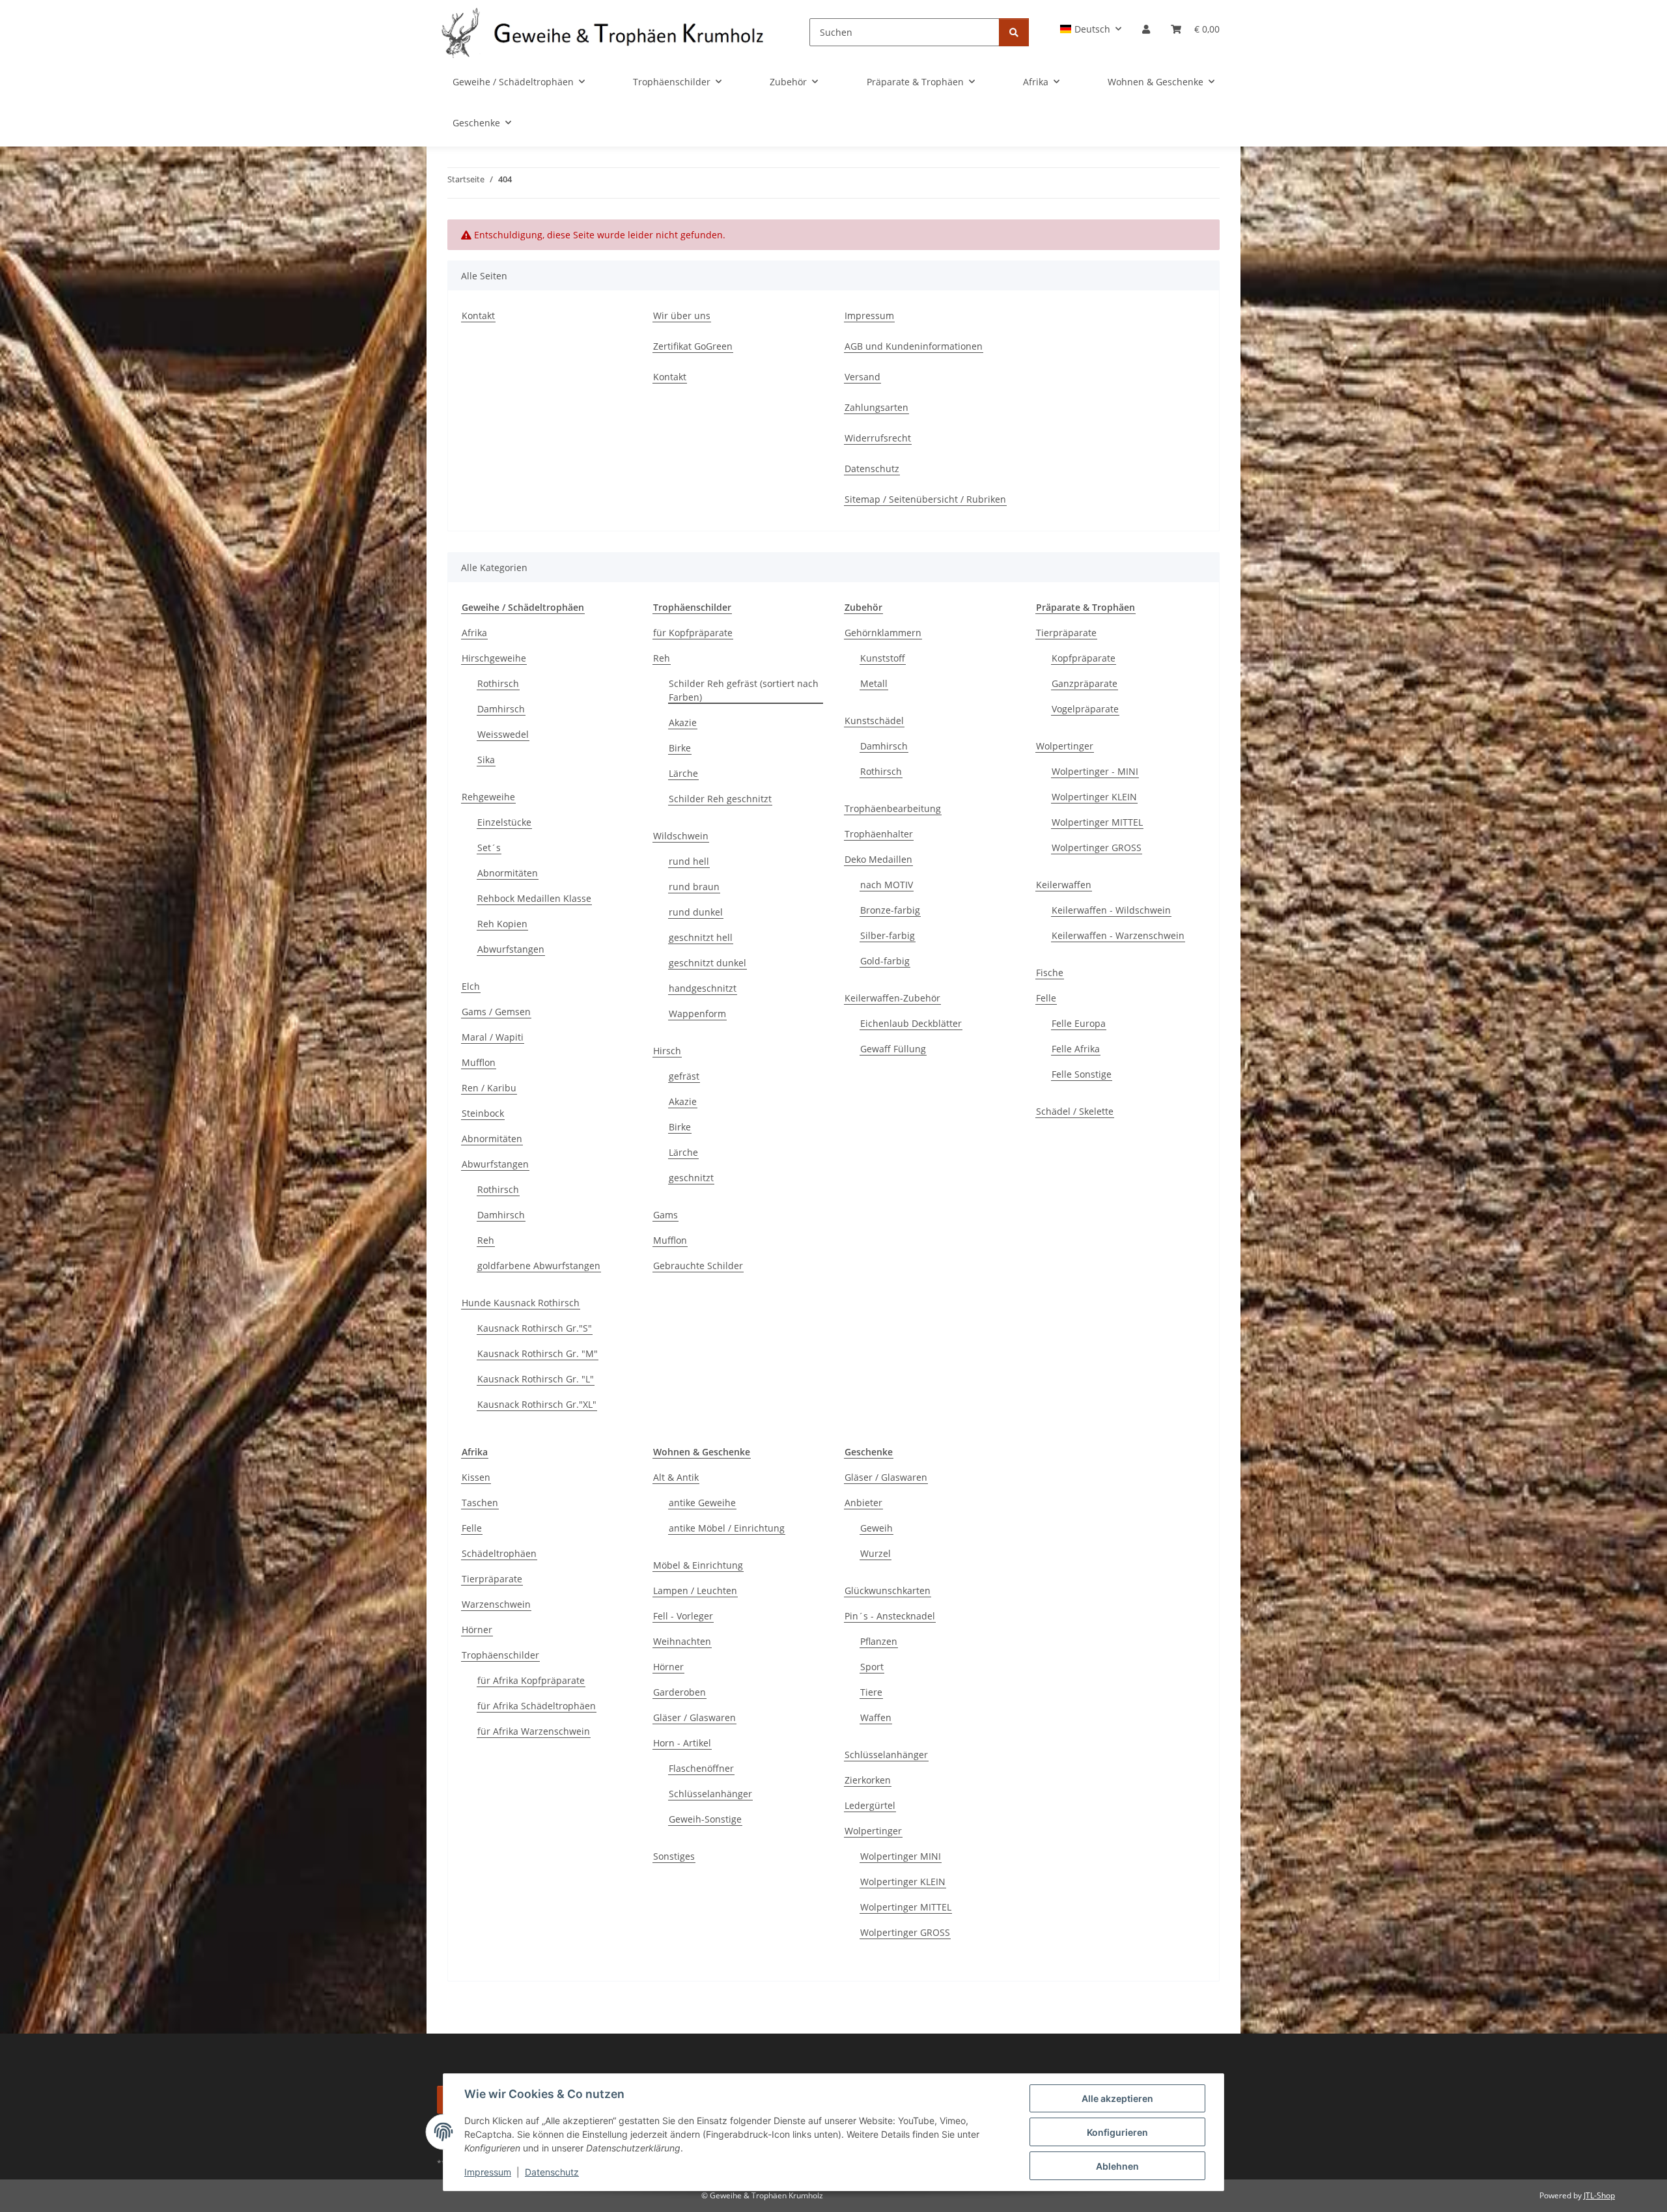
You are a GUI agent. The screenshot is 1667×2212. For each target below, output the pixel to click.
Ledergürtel (870, 1805)
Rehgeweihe (488, 797)
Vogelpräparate (1085, 709)
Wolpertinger (1065, 746)
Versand (862, 377)
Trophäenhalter (879, 834)
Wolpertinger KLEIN (1094, 797)
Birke (680, 748)
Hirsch (667, 1051)
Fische (1050, 973)
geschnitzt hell (701, 937)
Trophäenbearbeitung (893, 808)
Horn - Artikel (682, 1743)
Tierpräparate (1066, 633)
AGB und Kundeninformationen (914, 346)
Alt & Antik (676, 1477)
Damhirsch (501, 709)
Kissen (476, 1477)
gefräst (684, 1076)
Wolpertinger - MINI (1095, 771)
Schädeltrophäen (499, 1553)
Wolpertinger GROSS (1097, 847)
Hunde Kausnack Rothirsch (521, 1303)
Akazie (683, 722)
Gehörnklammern (883, 633)
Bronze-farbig (890, 910)
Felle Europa (1079, 1023)
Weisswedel (503, 734)
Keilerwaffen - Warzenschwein (1118, 935)
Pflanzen (879, 1641)
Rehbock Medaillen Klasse (534, 898)
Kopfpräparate (1084, 658)
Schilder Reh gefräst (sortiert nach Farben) (744, 690)
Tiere (871, 1692)
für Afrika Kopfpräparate (531, 1680)
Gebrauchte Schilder (698, 1266)
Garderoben (679, 1692)
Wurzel (876, 1553)
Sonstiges (674, 1856)
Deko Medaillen (878, 859)
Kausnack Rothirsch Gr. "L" (536, 1379)
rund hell (689, 861)
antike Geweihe (702, 1503)
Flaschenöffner (701, 1768)
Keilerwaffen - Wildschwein (1111, 910)
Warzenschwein (496, 1604)
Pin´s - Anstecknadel (890, 1616)
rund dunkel (696, 912)
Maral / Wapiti (493, 1037)
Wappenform (697, 1014)
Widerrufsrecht (878, 438)
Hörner (477, 1630)
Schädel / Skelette (1075, 1111)
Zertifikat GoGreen (693, 346)
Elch (471, 986)
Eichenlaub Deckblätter (911, 1023)
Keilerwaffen (1064, 885)
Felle (1046, 998)
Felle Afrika (1076, 1049)
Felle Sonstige (1082, 1074)
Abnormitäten (508, 873)
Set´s (489, 847)
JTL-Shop (1599, 2195)
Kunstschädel (874, 721)
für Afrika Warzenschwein (534, 1731)
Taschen (480, 1503)
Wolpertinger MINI (901, 1856)
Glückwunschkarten (888, 1590)
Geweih (876, 1528)
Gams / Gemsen (496, 1012)
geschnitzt (691, 1178)
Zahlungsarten (876, 407)
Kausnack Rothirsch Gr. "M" (538, 1353)
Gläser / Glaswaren (694, 1717)
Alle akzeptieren (1117, 2098)
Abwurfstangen (511, 949)
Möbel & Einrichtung (698, 1565)
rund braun (694, 887)
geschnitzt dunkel (707, 963)
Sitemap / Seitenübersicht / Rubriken (925, 499)
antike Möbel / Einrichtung (727, 1528)
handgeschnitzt (703, 988)
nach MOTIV (887, 885)
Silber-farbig (888, 935)
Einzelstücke (504, 822)
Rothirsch (498, 683)
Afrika (474, 633)
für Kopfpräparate (693, 633)
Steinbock (483, 1113)
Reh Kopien (502, 924)
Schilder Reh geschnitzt (720, 799)
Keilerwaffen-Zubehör (892, 998)
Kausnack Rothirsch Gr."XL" (537, 1404)
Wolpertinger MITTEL (1097, 822)
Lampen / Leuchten (695, 1590)
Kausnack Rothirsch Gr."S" (535, 1328)
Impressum (488, 2172)
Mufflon (479, 1062)
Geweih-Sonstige (705, 1819)
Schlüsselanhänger (710, 1794)
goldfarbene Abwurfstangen (539, 1266)
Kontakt (478, 315)
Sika (486, 760)
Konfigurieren (1117, 2132)
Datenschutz (552, 2172)
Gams (665, 1215)
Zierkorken (868, 1780)
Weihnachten (682, 1641)
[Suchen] (1014, 32)
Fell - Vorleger (683, 1616)
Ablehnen (1117, 2166)
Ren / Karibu (489, 1088)
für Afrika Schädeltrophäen (537, 1706)
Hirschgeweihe (494, 658)
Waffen (876, 1717)
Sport (872, 1667)
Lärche (683, 773)
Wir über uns (682, 315)
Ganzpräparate (1085, 683)
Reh (486, 1240)
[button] (1091, 29)
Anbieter (863, 1503)
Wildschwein (681, 836)
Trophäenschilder (500, 1655)
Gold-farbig (885, 961)
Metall (874, 683)
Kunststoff (883, 658)
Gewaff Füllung (893, 1049)
